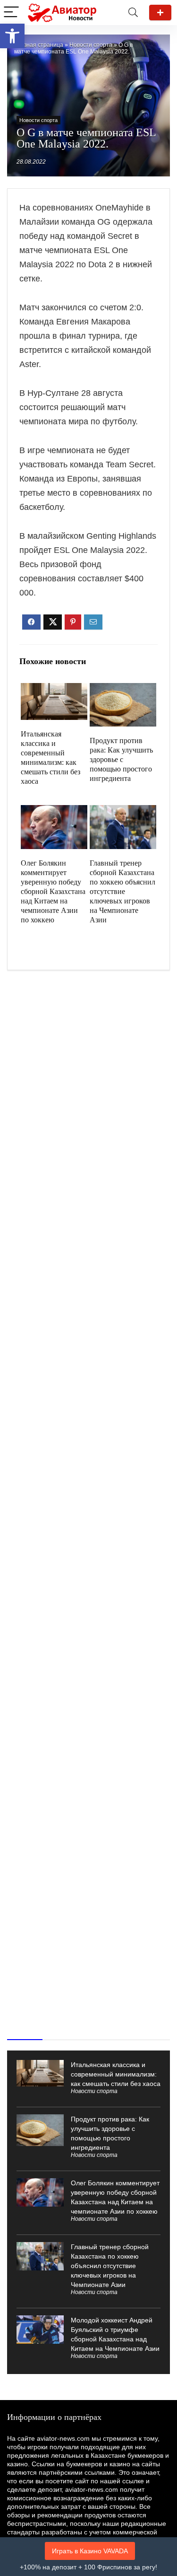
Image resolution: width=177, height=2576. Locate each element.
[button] (12, 36)
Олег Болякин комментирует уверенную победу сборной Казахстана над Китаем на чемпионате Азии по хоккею (53, 891)
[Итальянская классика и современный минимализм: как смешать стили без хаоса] (54, 689)
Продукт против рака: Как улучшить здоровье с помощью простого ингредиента (121, 759)
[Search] (133, 13)
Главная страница (39, 45)
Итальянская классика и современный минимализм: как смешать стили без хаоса (116, 2074)
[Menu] (11, 13)
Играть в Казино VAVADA (90, 2551)
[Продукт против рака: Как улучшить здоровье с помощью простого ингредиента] (123, 689)
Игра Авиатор (160, 13)
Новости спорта (91, 45)
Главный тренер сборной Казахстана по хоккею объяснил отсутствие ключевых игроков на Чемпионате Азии (122, 891)
